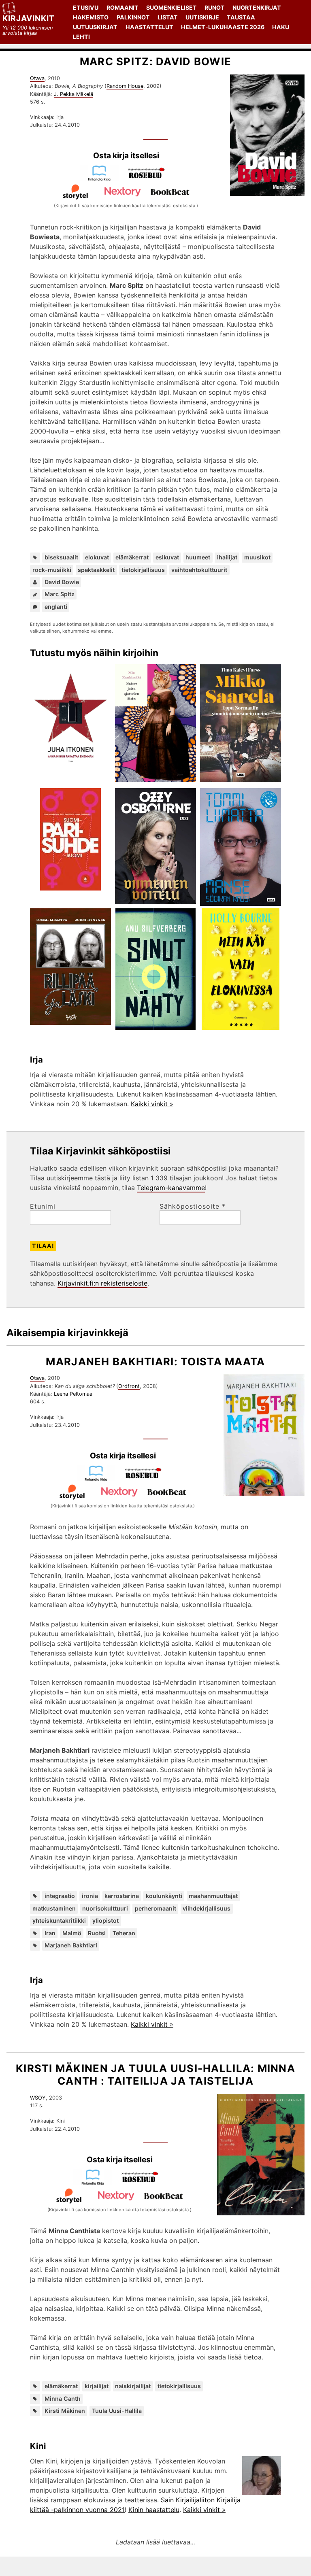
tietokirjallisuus (143, 570)
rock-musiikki (52, 570)
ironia (90, 1896)
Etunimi (43, 1206)
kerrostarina (122, 1896)
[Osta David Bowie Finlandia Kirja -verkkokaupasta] (102, 179)
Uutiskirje (202, 17)
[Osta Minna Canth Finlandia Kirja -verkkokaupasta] (96, 2183)
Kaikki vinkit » (152, 1104)
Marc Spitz (60, 594)
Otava (37, 78)
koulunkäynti (164, 1896)
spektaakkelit (96, 570)
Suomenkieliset (171, 7)
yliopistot (105, 1920)
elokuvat (97, 557)
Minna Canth (63, 2399)
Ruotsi (97, 1933)
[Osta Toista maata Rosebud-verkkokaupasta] (147, 1479)
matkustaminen (54, 1908)
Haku (281, 27)
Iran (50, 1933)
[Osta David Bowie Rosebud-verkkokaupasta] (150, 179)
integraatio (60, 1896)
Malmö (72, 1933)
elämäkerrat (132, 557)
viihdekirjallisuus (207, 1908)
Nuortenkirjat (257, 7)
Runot (215, 7)
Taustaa (241, 17)
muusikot (257, 557)
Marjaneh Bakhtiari (71, 1945)
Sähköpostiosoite (193, 1206)
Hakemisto (91, 17)
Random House (125, 86)
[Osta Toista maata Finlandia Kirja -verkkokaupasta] (99, 1479)
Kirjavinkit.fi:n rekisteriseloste (102, 1283)
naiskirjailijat (133, 2386)
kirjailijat (97, 2386)
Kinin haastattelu (154, 2510)
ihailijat (227, 557)
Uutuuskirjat (95, 27)
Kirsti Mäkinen (65, 2411)
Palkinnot (133, 17)
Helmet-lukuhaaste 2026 (223, 27)
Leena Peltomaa (73, 1394)
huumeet (198, 557)
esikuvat (167, 557)
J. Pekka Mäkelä (73, 94)
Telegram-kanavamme (171, 1188)
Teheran (124, 1933)
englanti (56, 607)
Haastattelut (149, 27)
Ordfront (129, 1386)
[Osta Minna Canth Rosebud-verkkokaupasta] (143, 2183)
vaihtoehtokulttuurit (199, 570)
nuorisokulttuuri (105, 1908)
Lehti (81, 37)
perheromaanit (155, 1908)
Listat (168, 17)
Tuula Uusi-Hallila (117, 2411)
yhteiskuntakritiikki (59, 1920)
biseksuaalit (61, 557)
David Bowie (62, 582)
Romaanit (122, 7)
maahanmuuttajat (213, 1896)
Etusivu (86, 7)
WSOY (38, 2098)
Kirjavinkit (29, 18)
